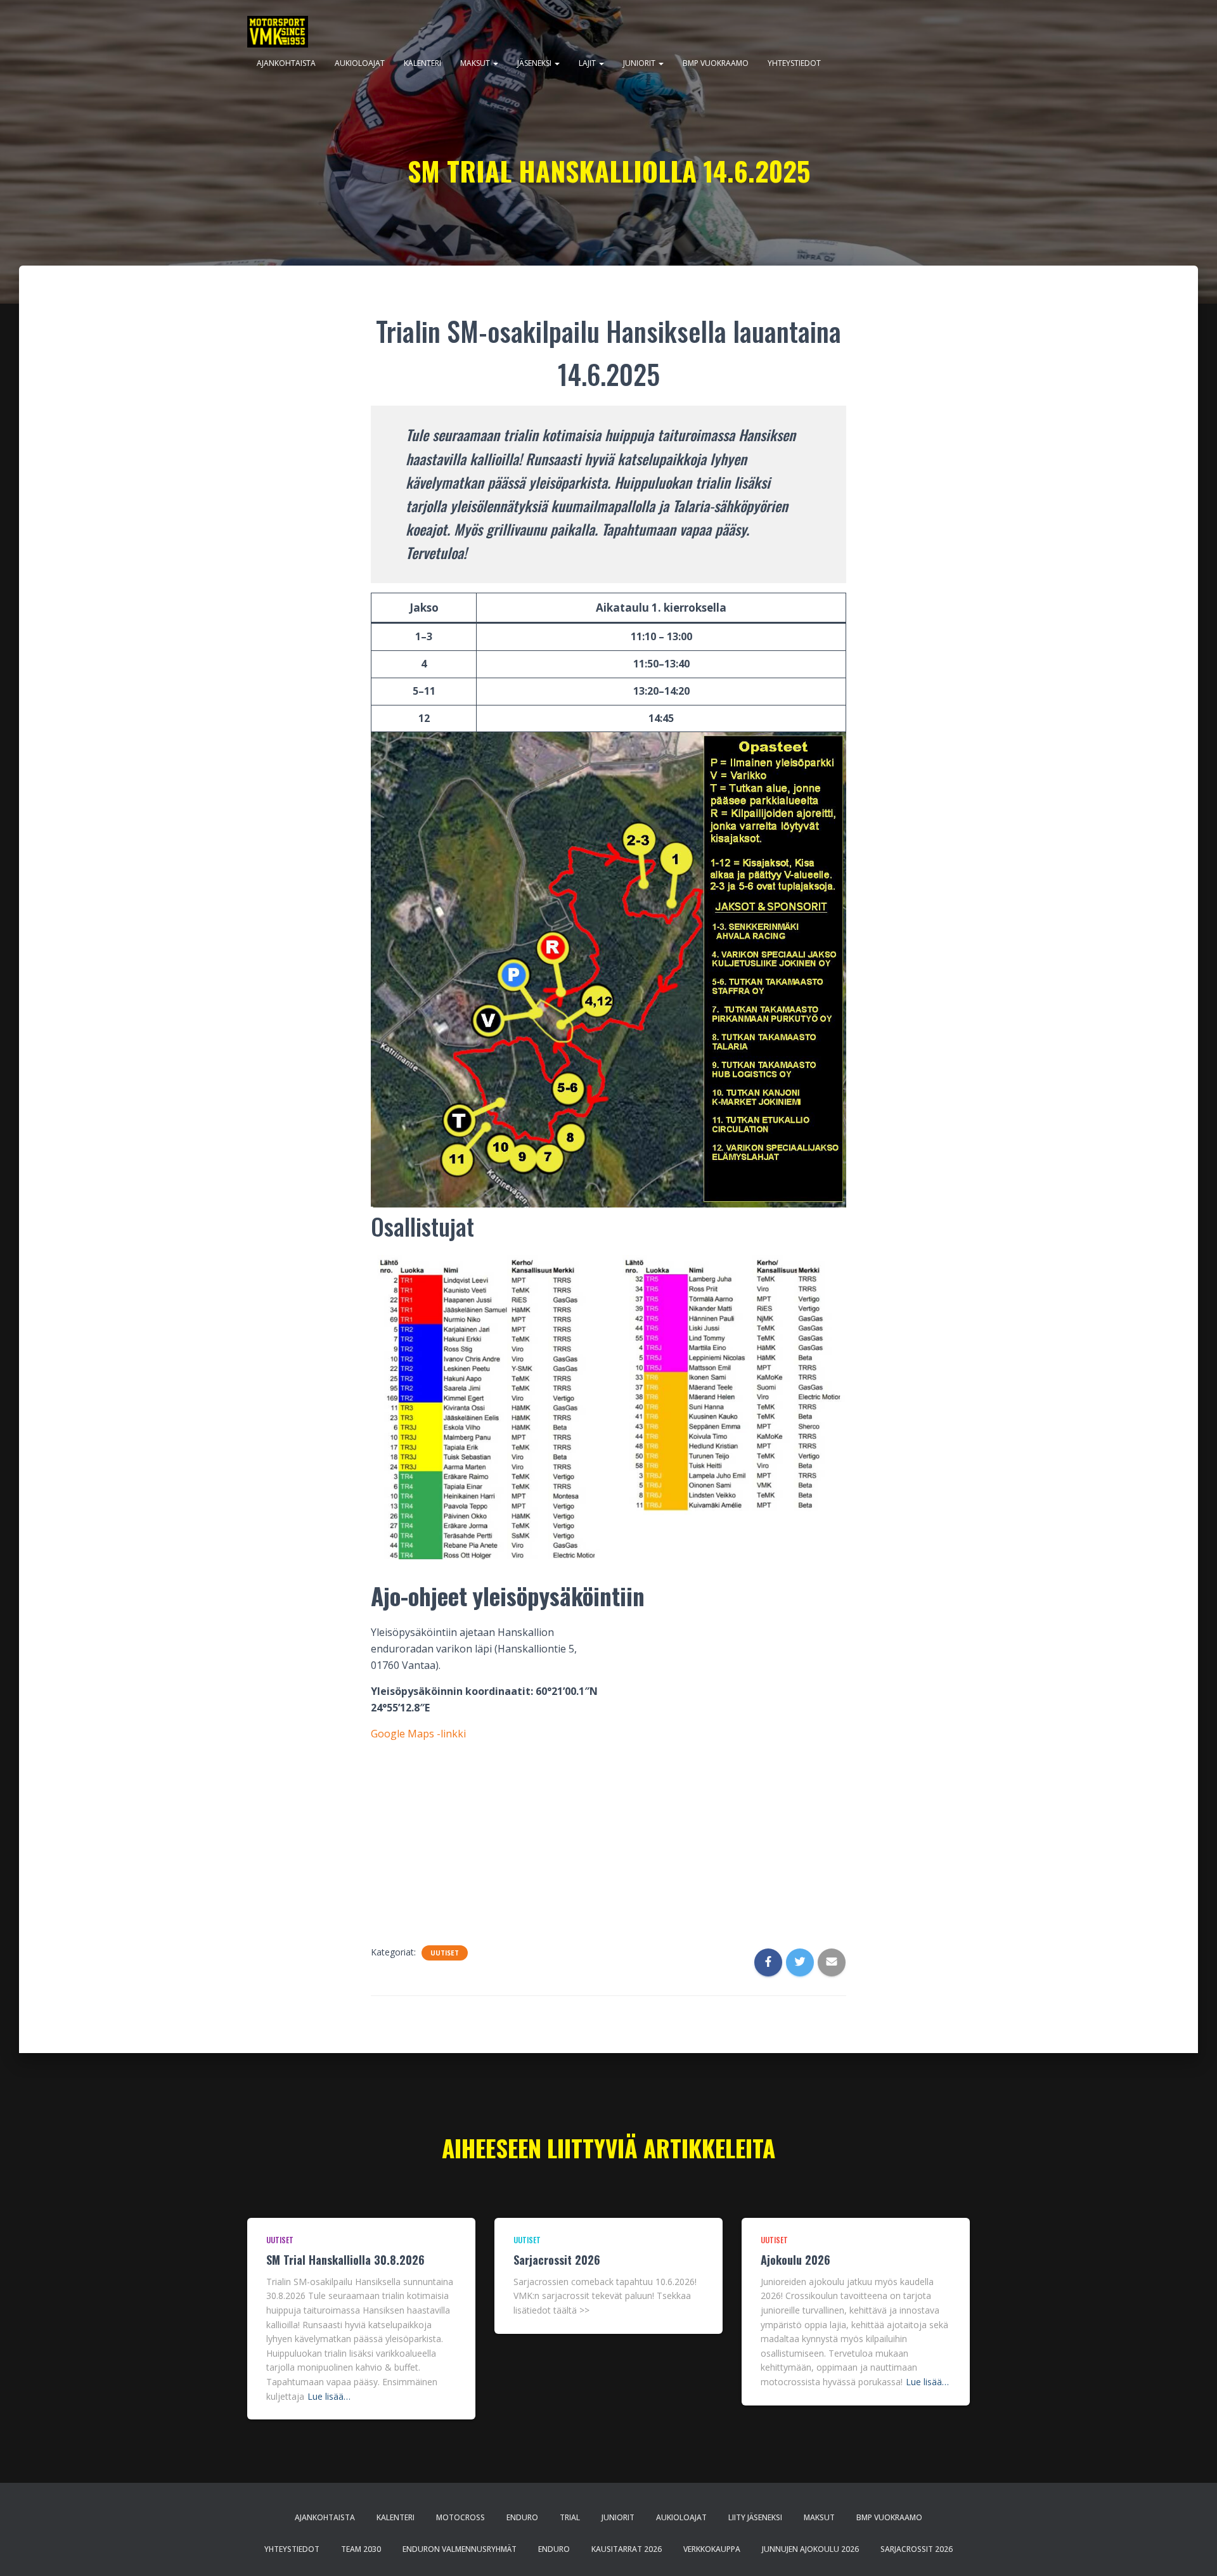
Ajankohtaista (286, 63)
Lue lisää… (329, 2396)
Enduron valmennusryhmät (460, 2549)
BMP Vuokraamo (716, 63)
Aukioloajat (360, 63)
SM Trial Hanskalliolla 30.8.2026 (345, 2260)
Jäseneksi (535, 63)
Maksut (476, 63)
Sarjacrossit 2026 (557, 2260)
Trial (570, 2517)
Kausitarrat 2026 (627, 2549)
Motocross (460, 2517)
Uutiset (445, 1953)
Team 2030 (361, 2549)
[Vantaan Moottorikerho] (278, 32)
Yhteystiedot (794, 63)
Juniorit (640, 63)
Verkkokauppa (712, 2549)
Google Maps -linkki (418, 1734)
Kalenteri (422, 63)
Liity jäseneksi (755, 2517)
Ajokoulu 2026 (795, 2260)
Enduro (522, 2517)
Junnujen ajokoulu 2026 (810, 2549)
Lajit (588, 63)
